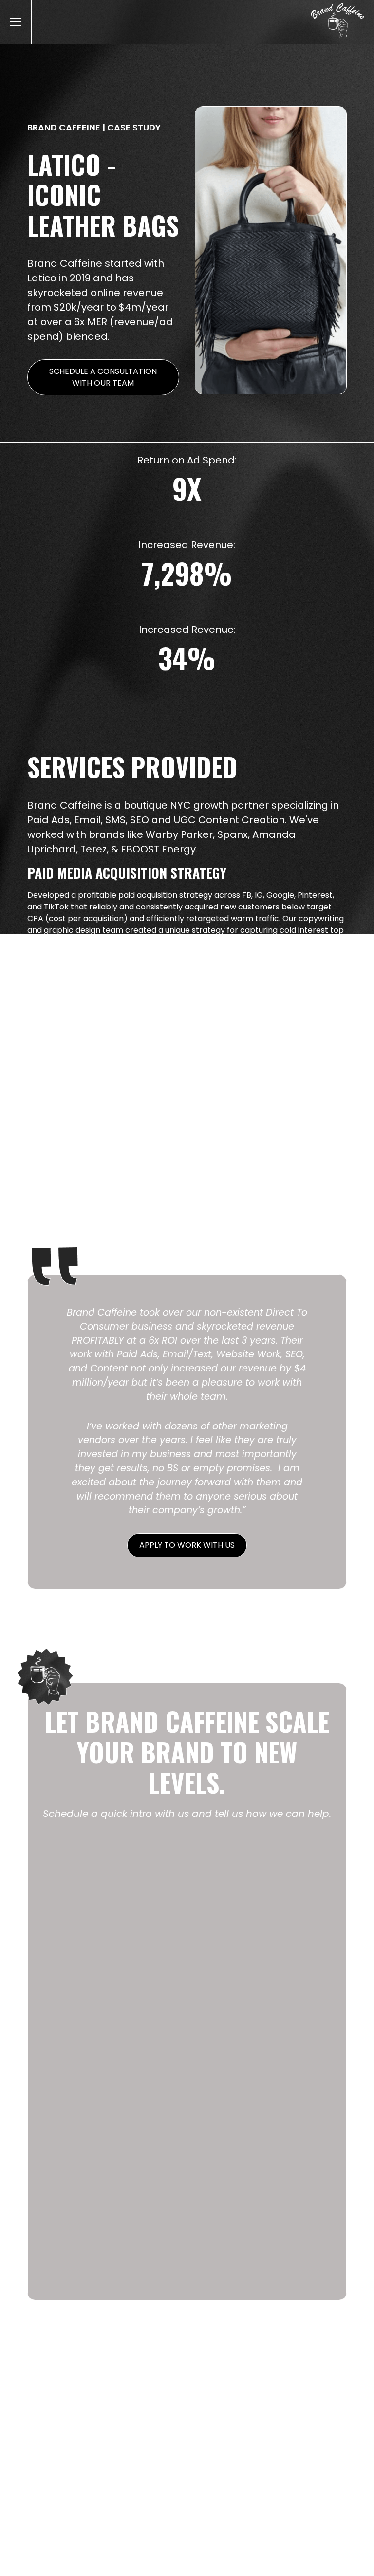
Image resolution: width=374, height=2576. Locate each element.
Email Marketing (150, 2449)
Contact (321, 2449)
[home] (342, 22)
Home (48, 2449)
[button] (14, 22)
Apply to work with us (187, 1545)
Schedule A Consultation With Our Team (103, 377)
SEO (285, 2449)
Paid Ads (89, 2449)
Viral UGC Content (229, 2449)
